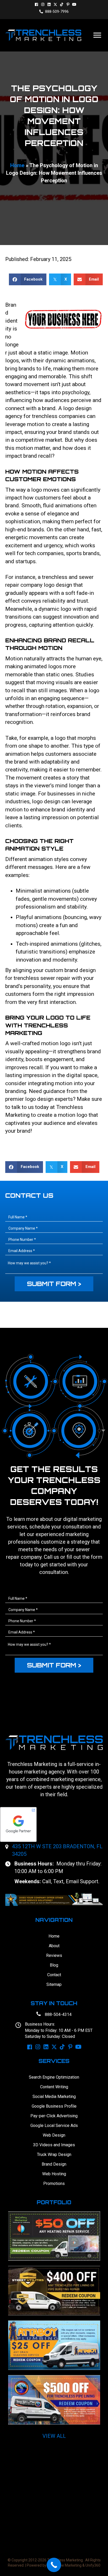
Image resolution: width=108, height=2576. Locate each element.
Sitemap (54, 1984)
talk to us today (30, 1107)
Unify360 (93, 2565)
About (54, 1946)
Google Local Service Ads (54, 2126)
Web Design (54, 2135)
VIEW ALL (54, 2436)
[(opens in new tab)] (54, 1899)
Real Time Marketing (64, 2565)
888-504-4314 (58, 2014)
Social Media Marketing (54, 2097)
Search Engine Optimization (54, 2077)
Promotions (54, 2184)
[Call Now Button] (54, 2565)
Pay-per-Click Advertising (54, 2116)
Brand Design (54, 2164)
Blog (54, 1965)
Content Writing (54, 2087)
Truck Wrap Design (54, 2155)
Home (17, 165)
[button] (36, 4)
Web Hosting (54, 2174)
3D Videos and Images (54, 2145)
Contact (54, 1975)
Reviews (54, 1955)
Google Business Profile (54, 2106)
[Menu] (97, 35)
